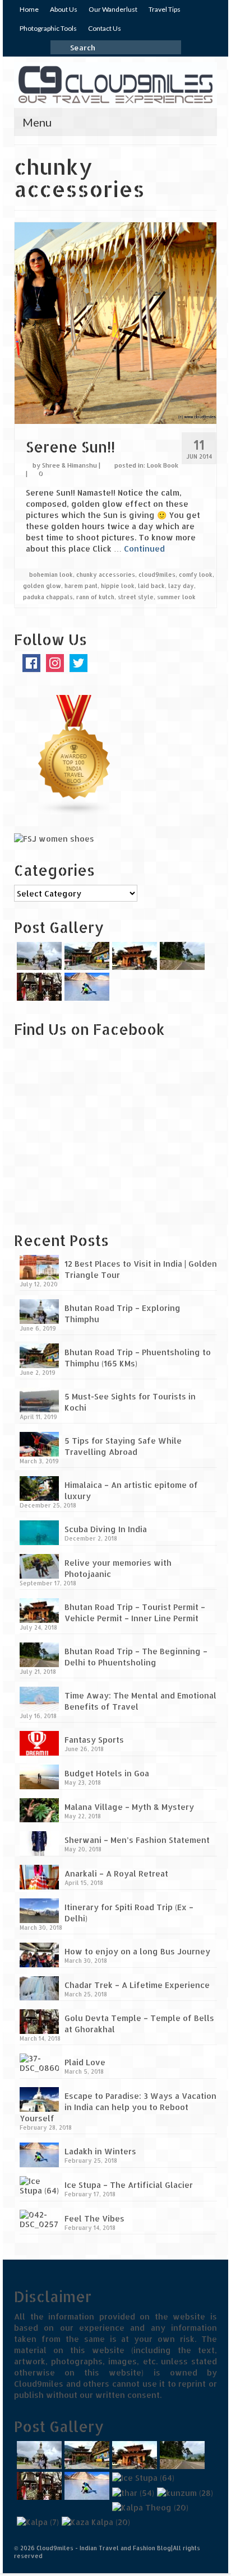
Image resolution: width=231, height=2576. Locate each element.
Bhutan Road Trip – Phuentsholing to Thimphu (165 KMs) (138, 1358)
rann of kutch (95, 597)
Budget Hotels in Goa (107, 1773)
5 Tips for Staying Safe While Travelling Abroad (123, 1446)
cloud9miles (157, 575)
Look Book (163, 465)
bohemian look (51, 575)
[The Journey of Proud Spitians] (184, 2492)
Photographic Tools (48, 28)
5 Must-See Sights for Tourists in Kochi (130, 1402)
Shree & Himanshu (70, 465)
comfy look (196, 575)
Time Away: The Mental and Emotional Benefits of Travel (140, 1701)
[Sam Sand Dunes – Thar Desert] (132, 2492)
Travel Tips (165, 9)
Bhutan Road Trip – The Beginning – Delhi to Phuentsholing (136, 1657)
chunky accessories (106, 575)
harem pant (81, 586)
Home (29, 9)
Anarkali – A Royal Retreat (116, 1873)
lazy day (181, 586)
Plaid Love (85, 2062)
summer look (176, 597)
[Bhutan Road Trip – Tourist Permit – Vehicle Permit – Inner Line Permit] (133, 956)
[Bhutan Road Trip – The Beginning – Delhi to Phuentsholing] (181, 956)
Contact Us (105, 28)
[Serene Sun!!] (115, 322)
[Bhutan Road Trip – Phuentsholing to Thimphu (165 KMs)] (86, 956)
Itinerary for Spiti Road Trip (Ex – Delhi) (129, 1913)
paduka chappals (48, 597)
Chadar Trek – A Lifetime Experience (137, 1985)
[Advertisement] (84, 1142)
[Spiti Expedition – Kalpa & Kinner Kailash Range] (36, 2522)
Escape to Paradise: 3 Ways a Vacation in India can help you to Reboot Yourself (118, 2107)
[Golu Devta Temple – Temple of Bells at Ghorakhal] (38, 987)
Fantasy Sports (94, 1740)
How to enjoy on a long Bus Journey (137, 1951)
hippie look (118, 586)
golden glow (42, 586)
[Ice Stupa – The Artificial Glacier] (142, 2478)
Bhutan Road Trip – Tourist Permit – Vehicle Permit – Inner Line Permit (135, 1613)
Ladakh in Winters (100, 2151)
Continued (144, 549)
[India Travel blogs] (75, 755)
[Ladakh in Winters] (86, 987)
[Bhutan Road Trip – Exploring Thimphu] (38, 956)
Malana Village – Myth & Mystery (129, 1807)
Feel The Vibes (94, 2218)
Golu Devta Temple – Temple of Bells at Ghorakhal (139, 2024)
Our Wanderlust (113, 9)
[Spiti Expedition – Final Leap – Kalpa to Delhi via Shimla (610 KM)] (149, 2507)
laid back (151, 586)
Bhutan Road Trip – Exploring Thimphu (123, 1313)
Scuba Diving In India (106, 1529)
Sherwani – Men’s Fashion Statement (137, 1840)
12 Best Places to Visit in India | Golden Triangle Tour (141, 1269)
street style (136, 597)
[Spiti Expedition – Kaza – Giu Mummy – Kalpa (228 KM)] (94, 2522)
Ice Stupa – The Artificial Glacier (129, 2185)
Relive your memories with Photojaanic (118, 1568)
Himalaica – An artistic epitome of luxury (131, 1490)
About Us (64, 9)
